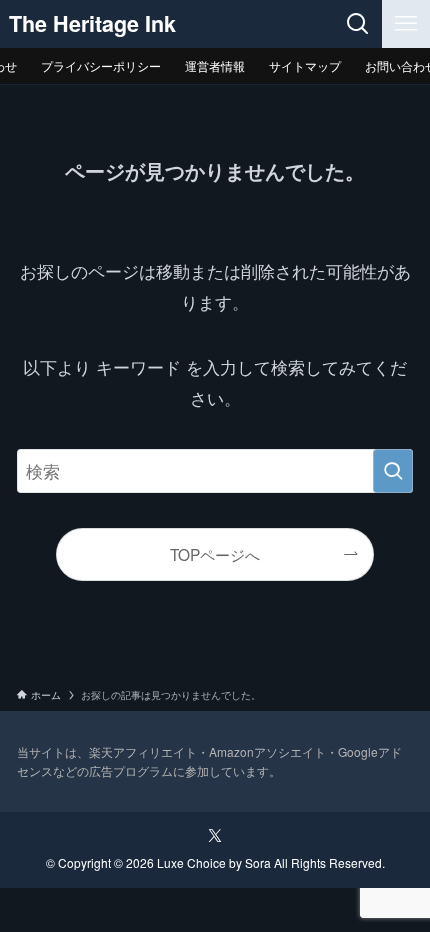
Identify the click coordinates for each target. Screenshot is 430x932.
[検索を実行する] (393, 471)
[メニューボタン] (406, 24)
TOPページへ (215, 554)
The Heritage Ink (92, 24)
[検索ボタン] (358, 24)
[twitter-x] (215, 836)
